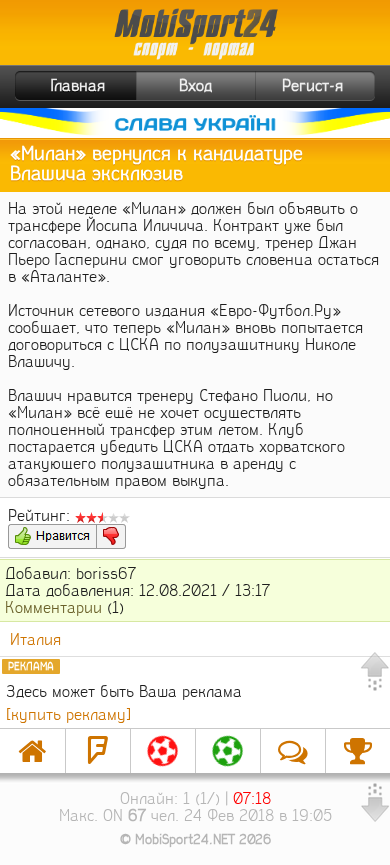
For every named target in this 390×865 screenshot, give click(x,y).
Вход (195, 85)
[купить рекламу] (68, 714)
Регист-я (312, 85)
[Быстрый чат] (293, 751)
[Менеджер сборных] (228, 751)
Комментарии (53, 607)
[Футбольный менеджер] (163, 751)
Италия (35, 639)
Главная (78, 85)
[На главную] (32, 751)
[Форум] (98, 751)
